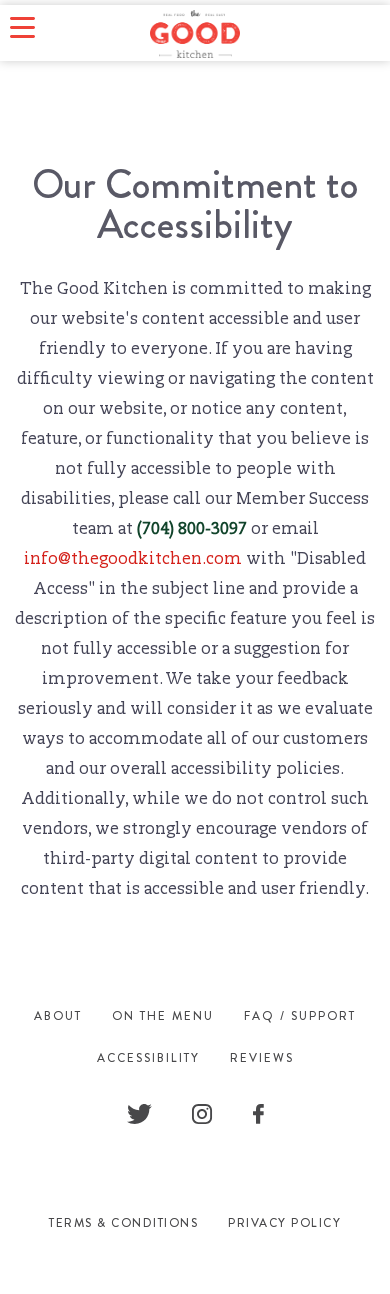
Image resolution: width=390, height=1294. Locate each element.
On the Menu (163, 1016)
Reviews (262, 1058)
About (58, 1016)
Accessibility (148, 1058)
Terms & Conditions (123, 1223)
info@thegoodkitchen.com (133, 560)
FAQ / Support (300, 1016)
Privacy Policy (284, 1223)
